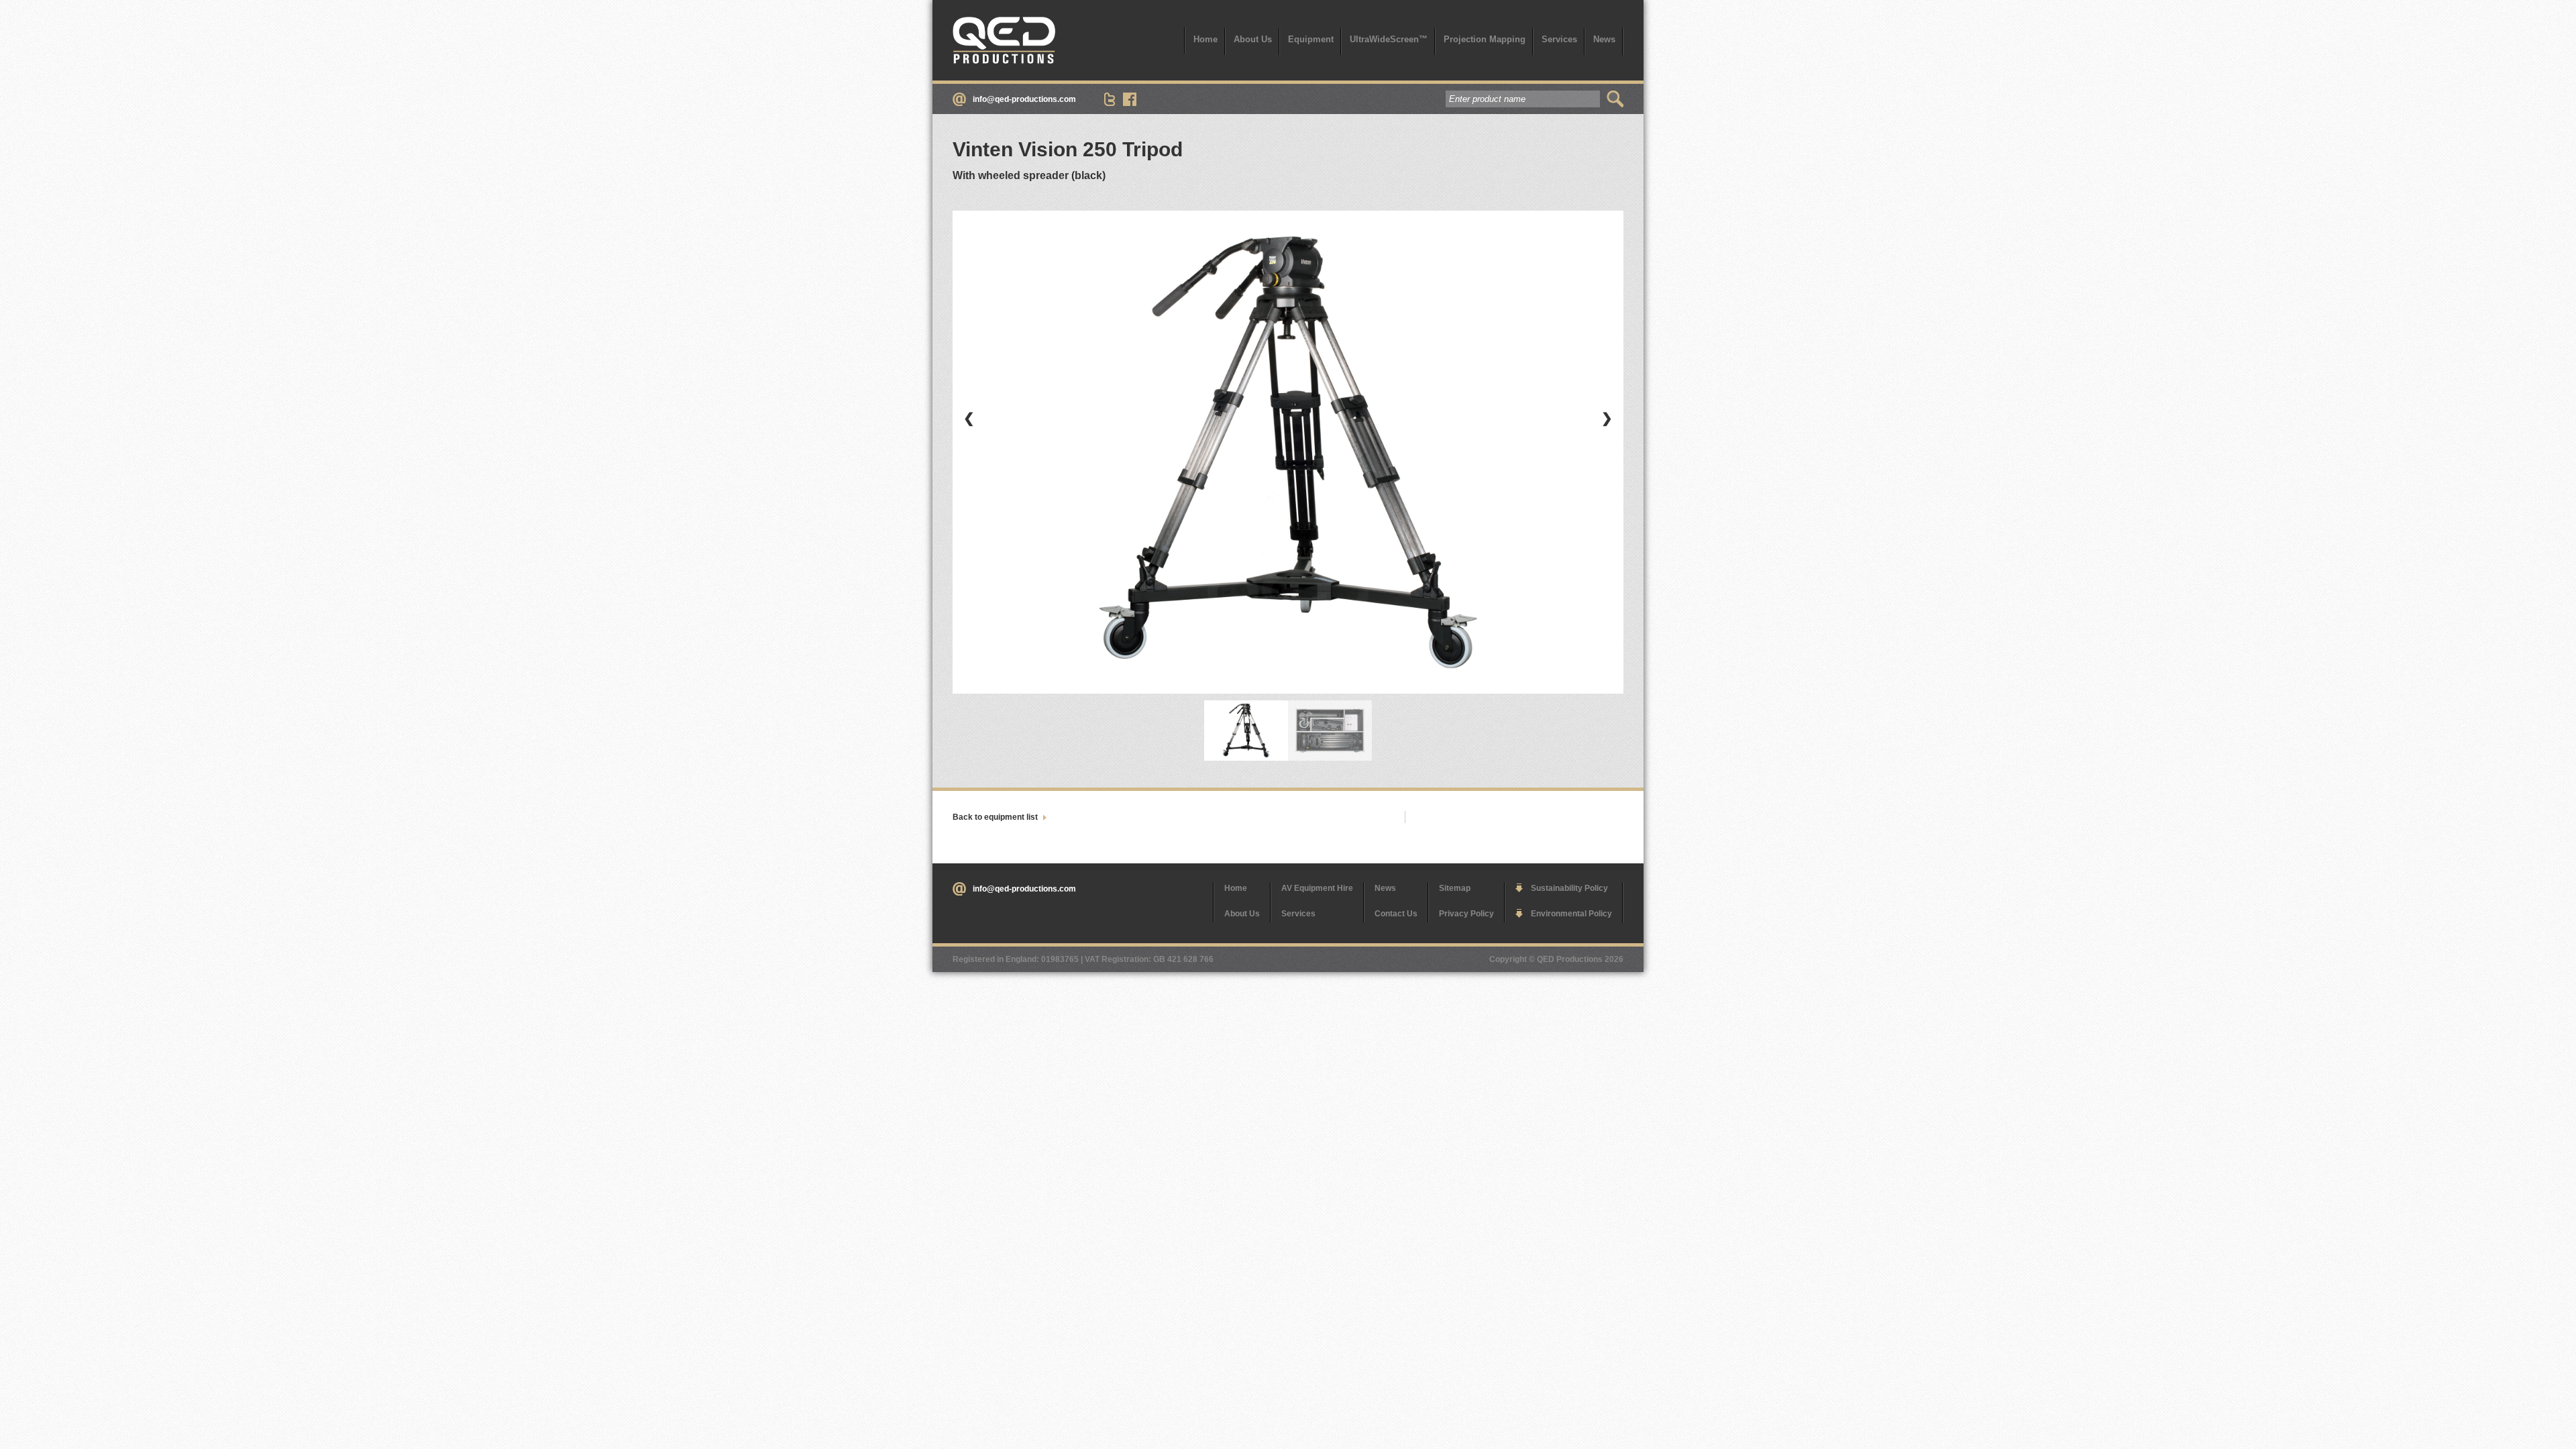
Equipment (1311, 39)
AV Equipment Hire (1317, 888)
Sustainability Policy (1569, 888)
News (1604, 39)
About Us (1253, 39)
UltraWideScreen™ (1389, 39)
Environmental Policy (1571, 914)
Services (1559, 39)
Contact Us (1396, 914)
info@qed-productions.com (1024, 99)
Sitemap (1455, 888)
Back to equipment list (995, 817)
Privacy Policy (1466, 914)
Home (1205, 39)
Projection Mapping (1485, 39)
